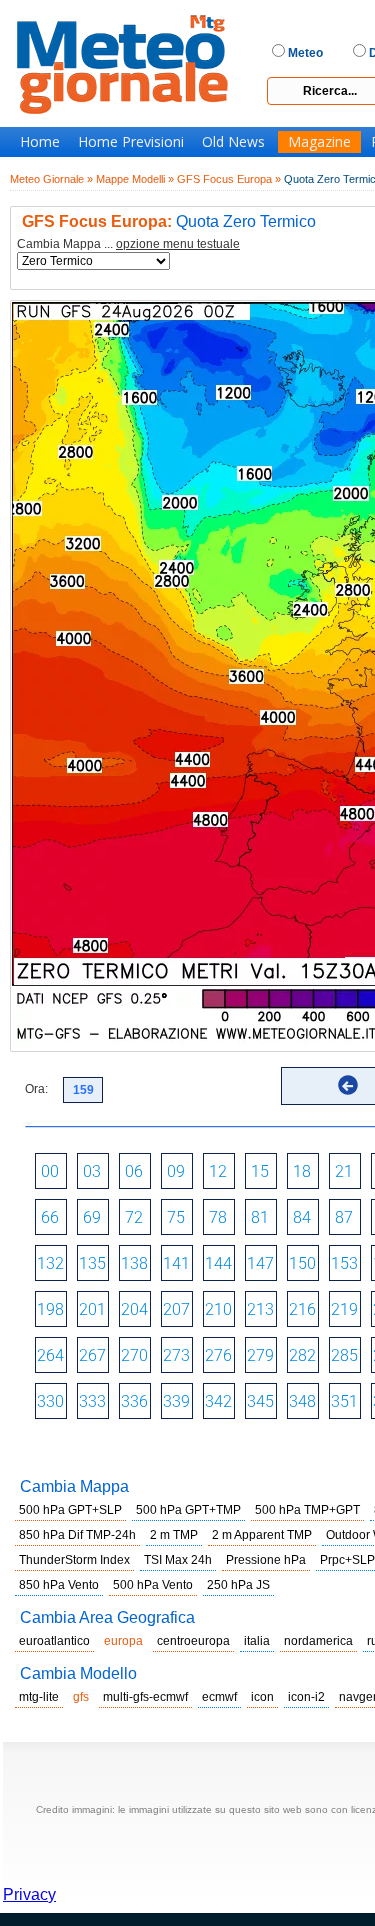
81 (260, 1217)
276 (218, 1355)
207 (176, 1309)
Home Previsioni (131, 142)
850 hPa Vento (59, 1585)
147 (260, 1263)
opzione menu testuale (178, 244)
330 (50, 1401)
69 (92, 1217)
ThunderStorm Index (74, 1560)
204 (134, 1309)
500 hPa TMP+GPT (307, 1510)
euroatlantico (54, 1641)
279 (260, 1355)
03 (92, 1171)
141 (176, 1263)
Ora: (36, 1089)
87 (344, 1217)
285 (344, 1355)
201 (92, 1309)
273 (176, 1355)
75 (176, 1217)
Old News (233, 142)
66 (50, 1217)
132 (50, 1263)
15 (260, 1171)
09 (176, 1171)
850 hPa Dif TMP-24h (77, 1535)
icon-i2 (306, 1697)
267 (92, 1355)
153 (344, 1263)
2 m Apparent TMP (262, 1535)
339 (176, 1401)
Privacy (29, 1894)
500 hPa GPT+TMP (188, 1510)
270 (134, 1355)
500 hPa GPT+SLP (70, 1510)
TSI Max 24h (178, 1560)
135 (92, 1263)
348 (302, 1401)
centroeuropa (193, 1641)
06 (134, 1171)
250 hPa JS (238, 1585)
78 (218, 1217)
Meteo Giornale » (51, 179)
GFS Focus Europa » (229, 179)
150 (302, 1263)
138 (134, 1263)
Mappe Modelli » (135, 179)
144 (218, 1263)
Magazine (319, 142)
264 (50, 1355)
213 (260, 1309)
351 (344, 1401)
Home (40, 142)
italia (257, 1641)
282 (302, 1355)
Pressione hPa (266, 1560)
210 (218, 1309)
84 (302, 1217)
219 (344, 1309)
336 (134, 1401)
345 (260, 1401)
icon (262, 1697)
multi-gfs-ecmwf (145, 1697)
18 (302, 1171)
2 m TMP (174, 1535)
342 (218, 1401)
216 (302, 1309)
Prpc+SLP (347, 1560)
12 (218, 1171)
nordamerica (318, 1641)
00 (50, 1171)
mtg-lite (39, 1697)
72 (134, 1217)
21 (344, 1171)
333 (92, 1401)
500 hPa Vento (153, 1585)
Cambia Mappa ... (128, 244)
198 (50, 1309)
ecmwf (219, 1697)
